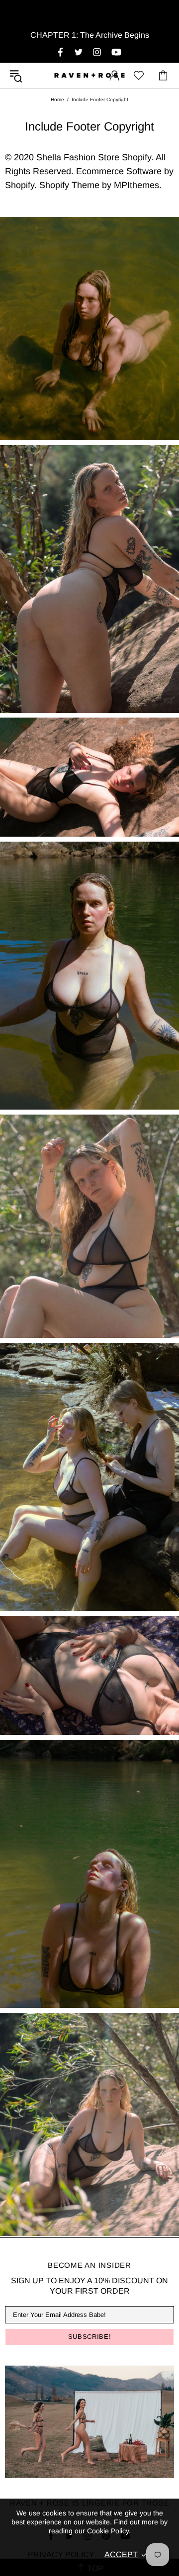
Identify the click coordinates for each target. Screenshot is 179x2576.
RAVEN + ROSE (89, 75)
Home (57, 99)
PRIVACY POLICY (61, 2554)
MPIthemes (136, 185)
